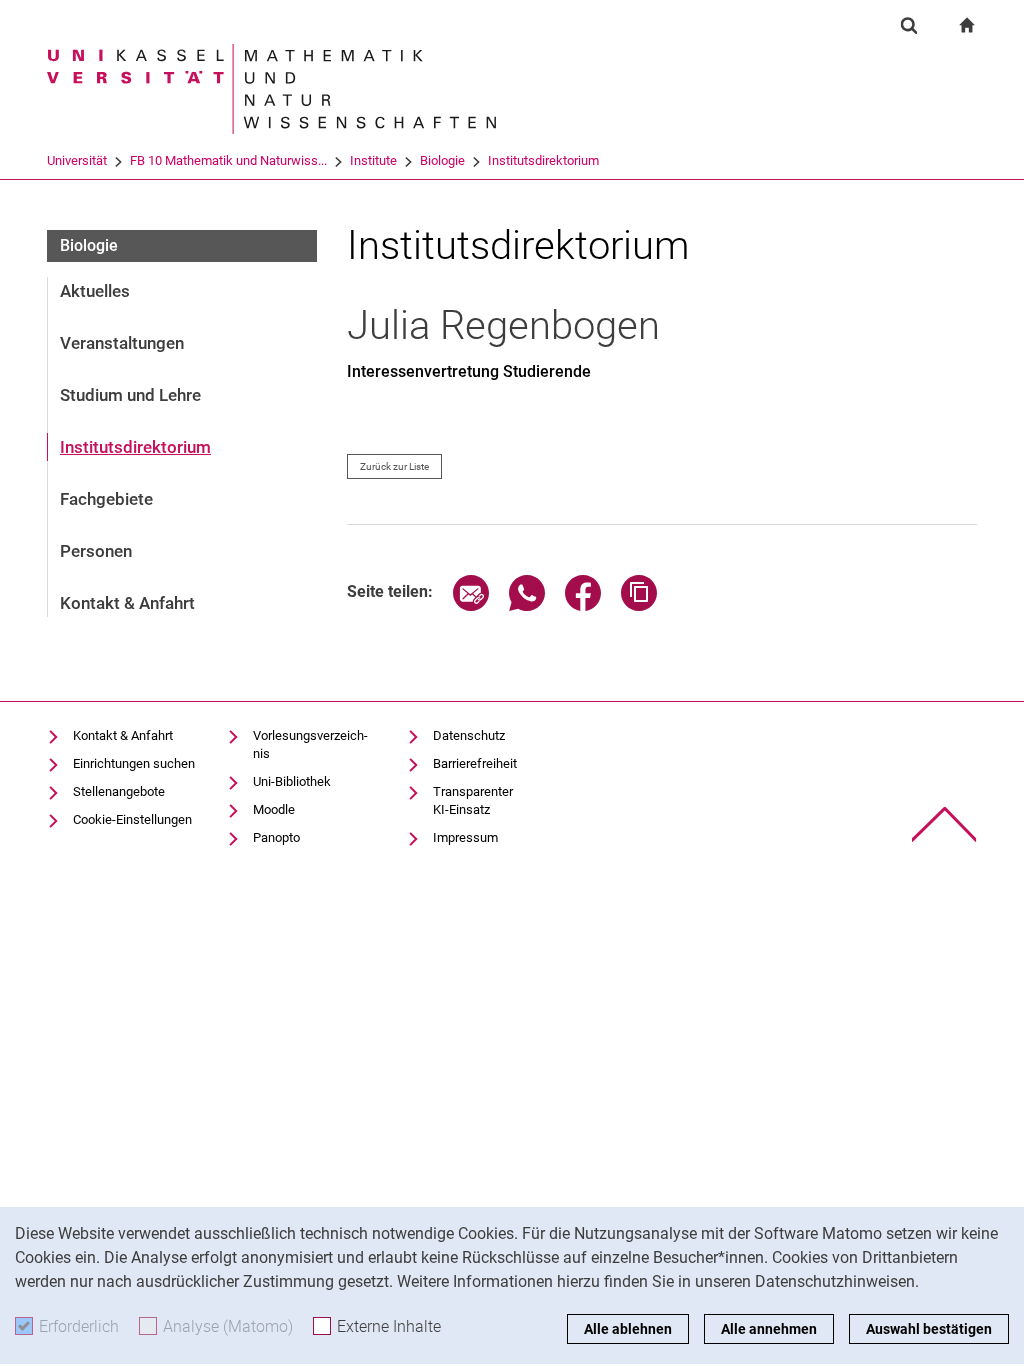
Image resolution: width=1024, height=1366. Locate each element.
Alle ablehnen (628, 1329)
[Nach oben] (944, 824)
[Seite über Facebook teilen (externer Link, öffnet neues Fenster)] (583, 605)
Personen (96, 551)
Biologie (442, 160)
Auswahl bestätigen (929, 1329)
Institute (373, 160)
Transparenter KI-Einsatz (473, 800)
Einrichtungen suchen (134, 763)
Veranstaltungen (122, 343)
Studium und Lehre (130, 395)
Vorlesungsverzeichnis (310, 744)
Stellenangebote (119, 791)
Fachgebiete (106, 499)
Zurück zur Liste (394, 466)
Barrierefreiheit (475, 763)
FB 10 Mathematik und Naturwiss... (228, 160)
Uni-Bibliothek (292, 781)
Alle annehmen (769, 1329)
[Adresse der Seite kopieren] (639, 605)
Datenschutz (469, 735)
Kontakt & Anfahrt (127, 603)
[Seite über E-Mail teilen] (471, 605)
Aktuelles (95, 291)
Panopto (276, 837)
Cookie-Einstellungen (132, 819)
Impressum (465, 837)
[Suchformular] (909, 25)
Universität (77, 160)
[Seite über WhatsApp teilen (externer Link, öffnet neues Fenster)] (527, 605)
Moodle (274, 809)
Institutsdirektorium (543, 160)
